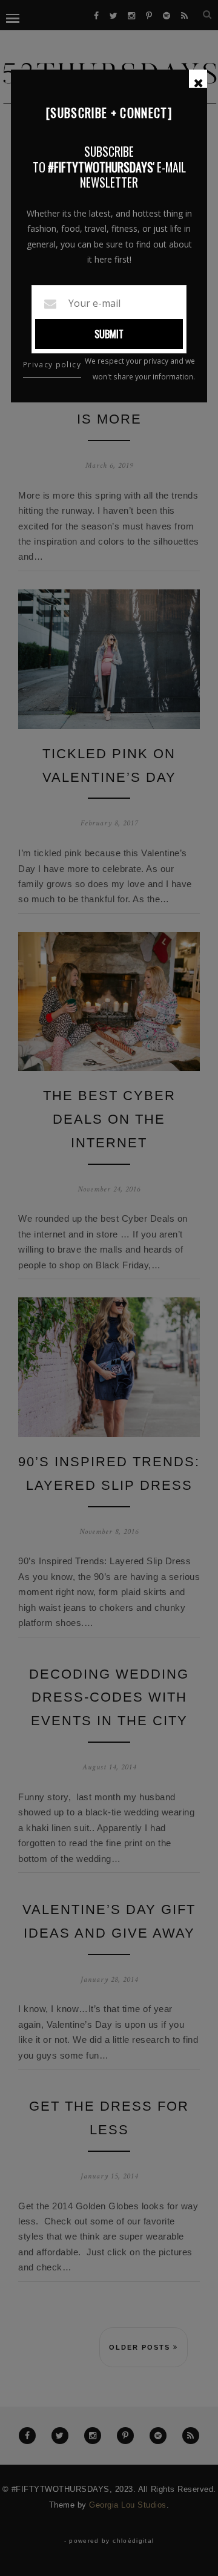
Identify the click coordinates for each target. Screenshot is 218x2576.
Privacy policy (52, 365)
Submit (109, 334)
